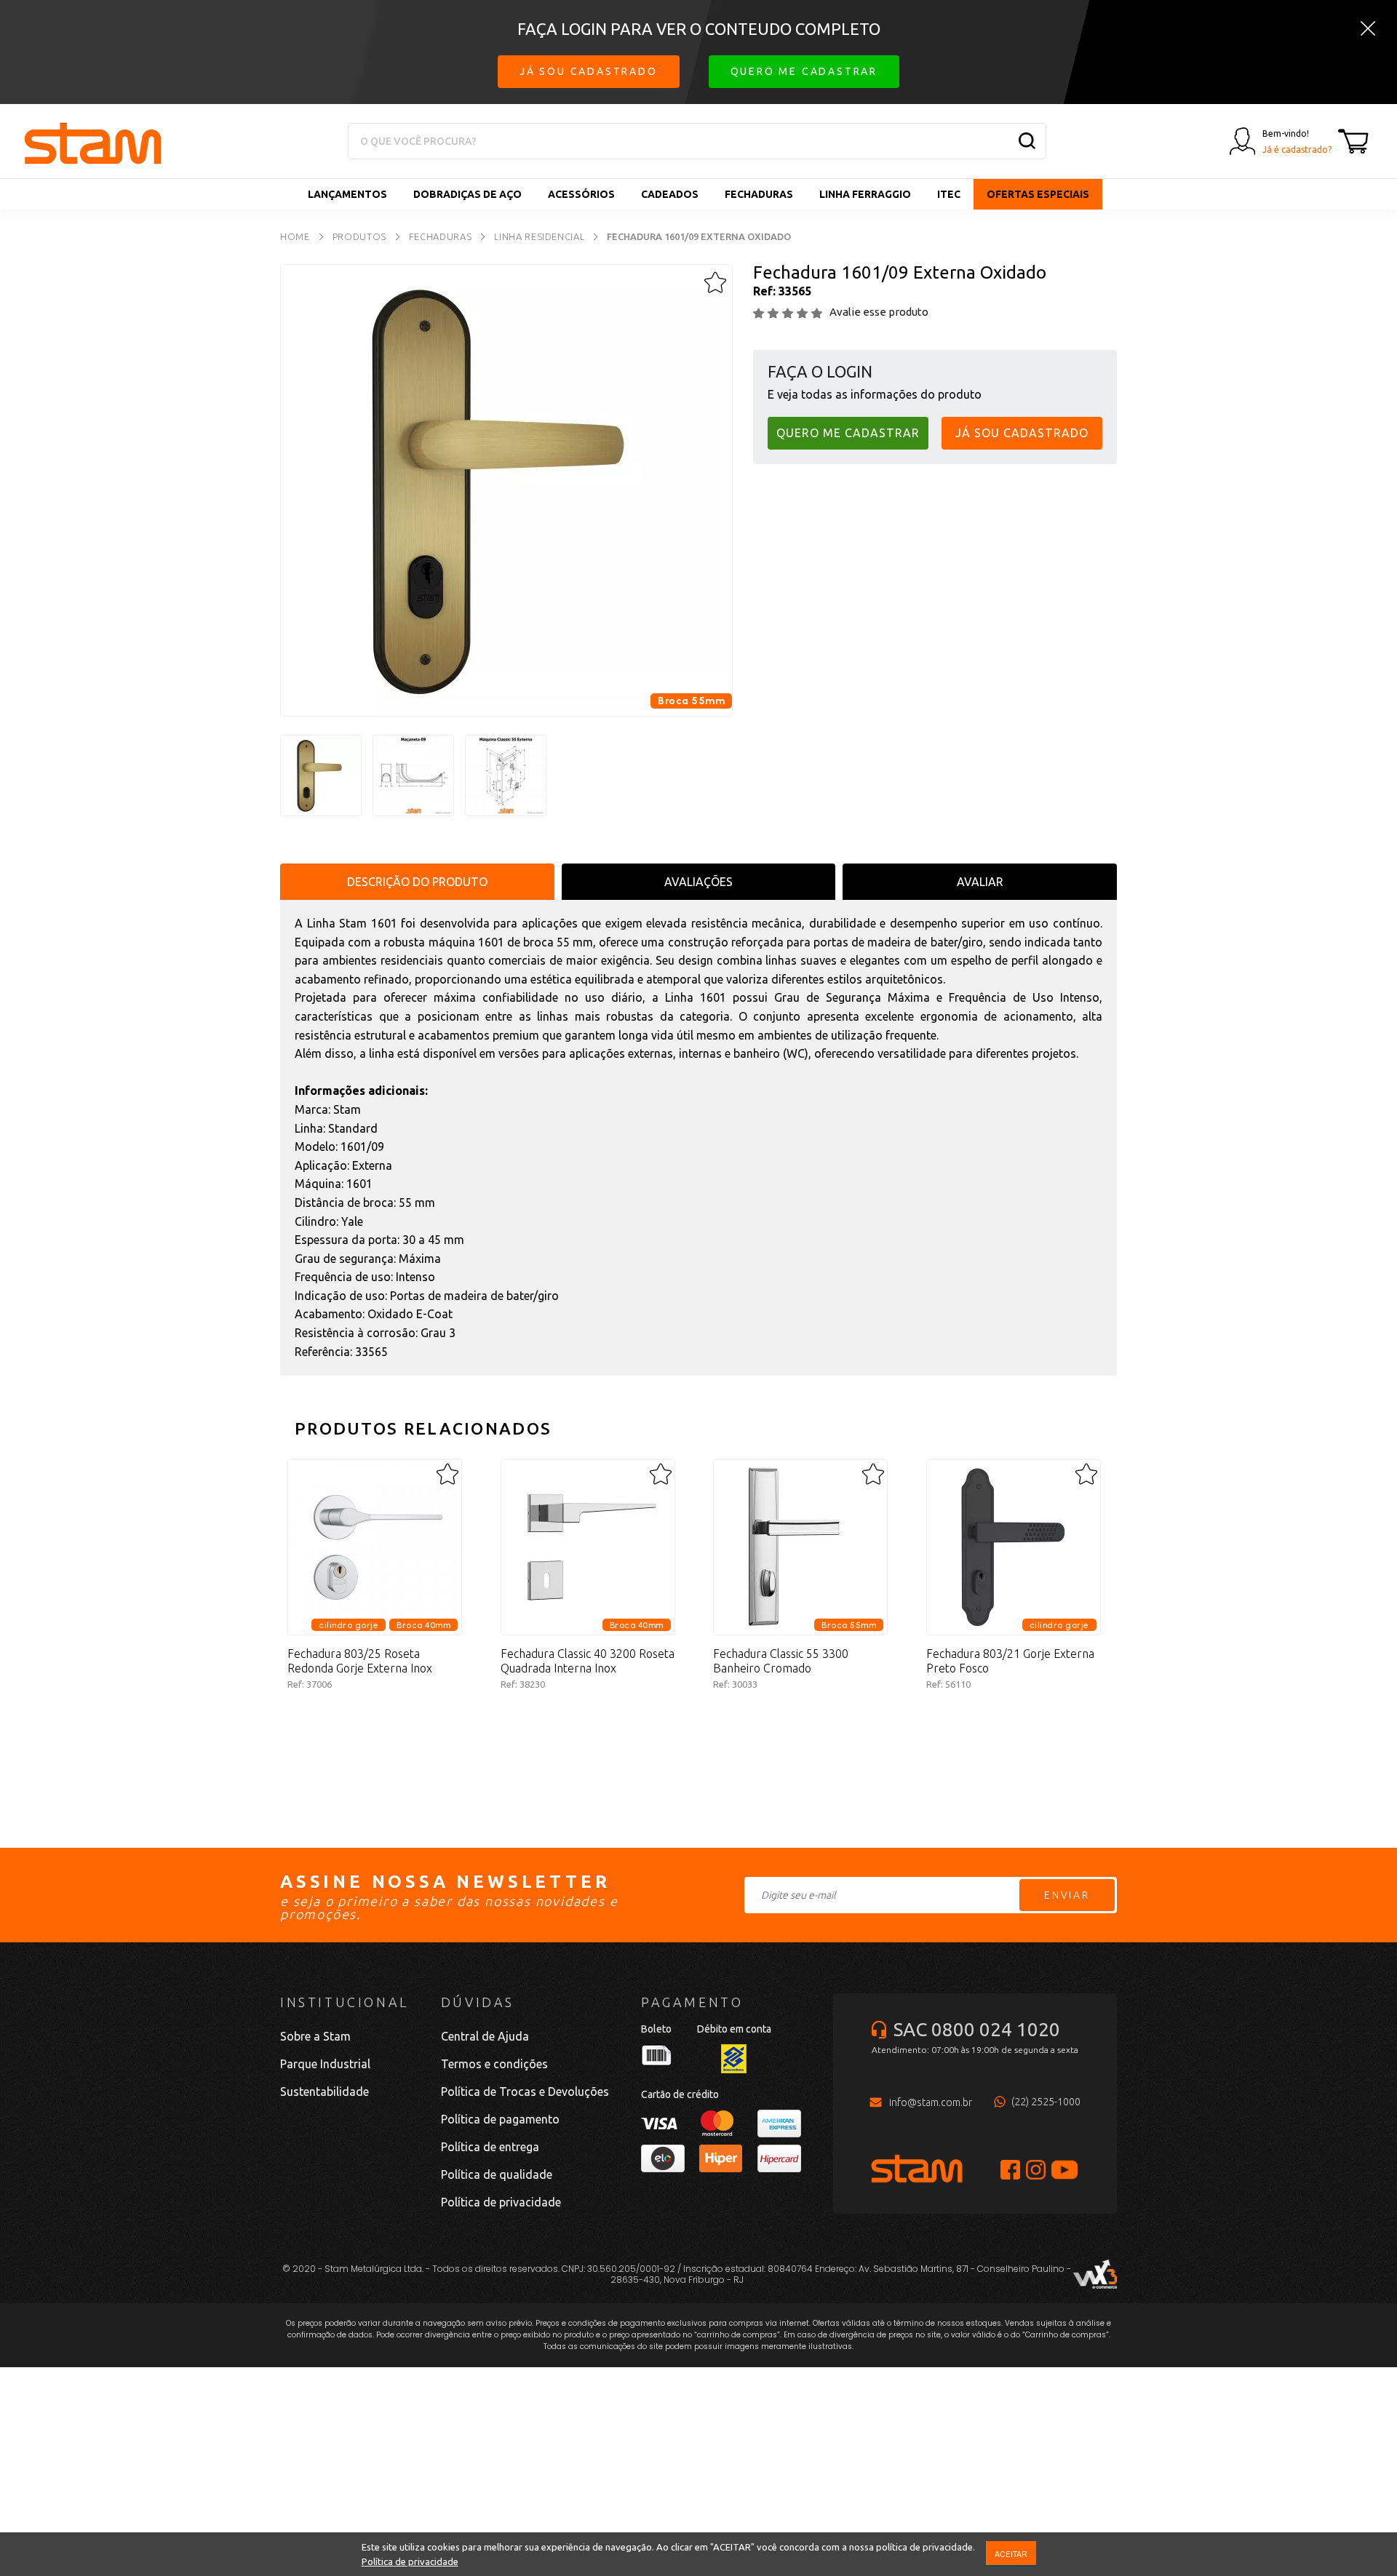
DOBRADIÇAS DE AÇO (467, 194)
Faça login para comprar (375, 1734)
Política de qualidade (497, 2174)
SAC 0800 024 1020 (977, 2029)
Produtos (359, 236)
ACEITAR (1011, 2554)
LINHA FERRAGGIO (865, 194)
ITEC (949, 194)
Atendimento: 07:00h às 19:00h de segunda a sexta (975, 2050)
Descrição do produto (417, 882)
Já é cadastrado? (1297, 149)
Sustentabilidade (325, 2091)
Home (295, 236)
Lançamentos (347, 194)
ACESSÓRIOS (581, 194)
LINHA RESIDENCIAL (539, 236)
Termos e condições (494, 2064)
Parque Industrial (325, 2064)
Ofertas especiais (1038, 194)
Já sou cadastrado (589, 71)
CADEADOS (670, 194)
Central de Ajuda (485, 2036)
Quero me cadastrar (804, 71)
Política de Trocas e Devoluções (525, 2091)
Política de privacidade (410, 2561)
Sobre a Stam (315, 2036)
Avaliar (980, 882)
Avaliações (698, 882)
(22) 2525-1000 (1046, 2102)
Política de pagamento (500, 2119)
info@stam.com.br (931, 2102)
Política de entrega (490, 2147)
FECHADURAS (759, 194)
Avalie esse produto (879, 312)
